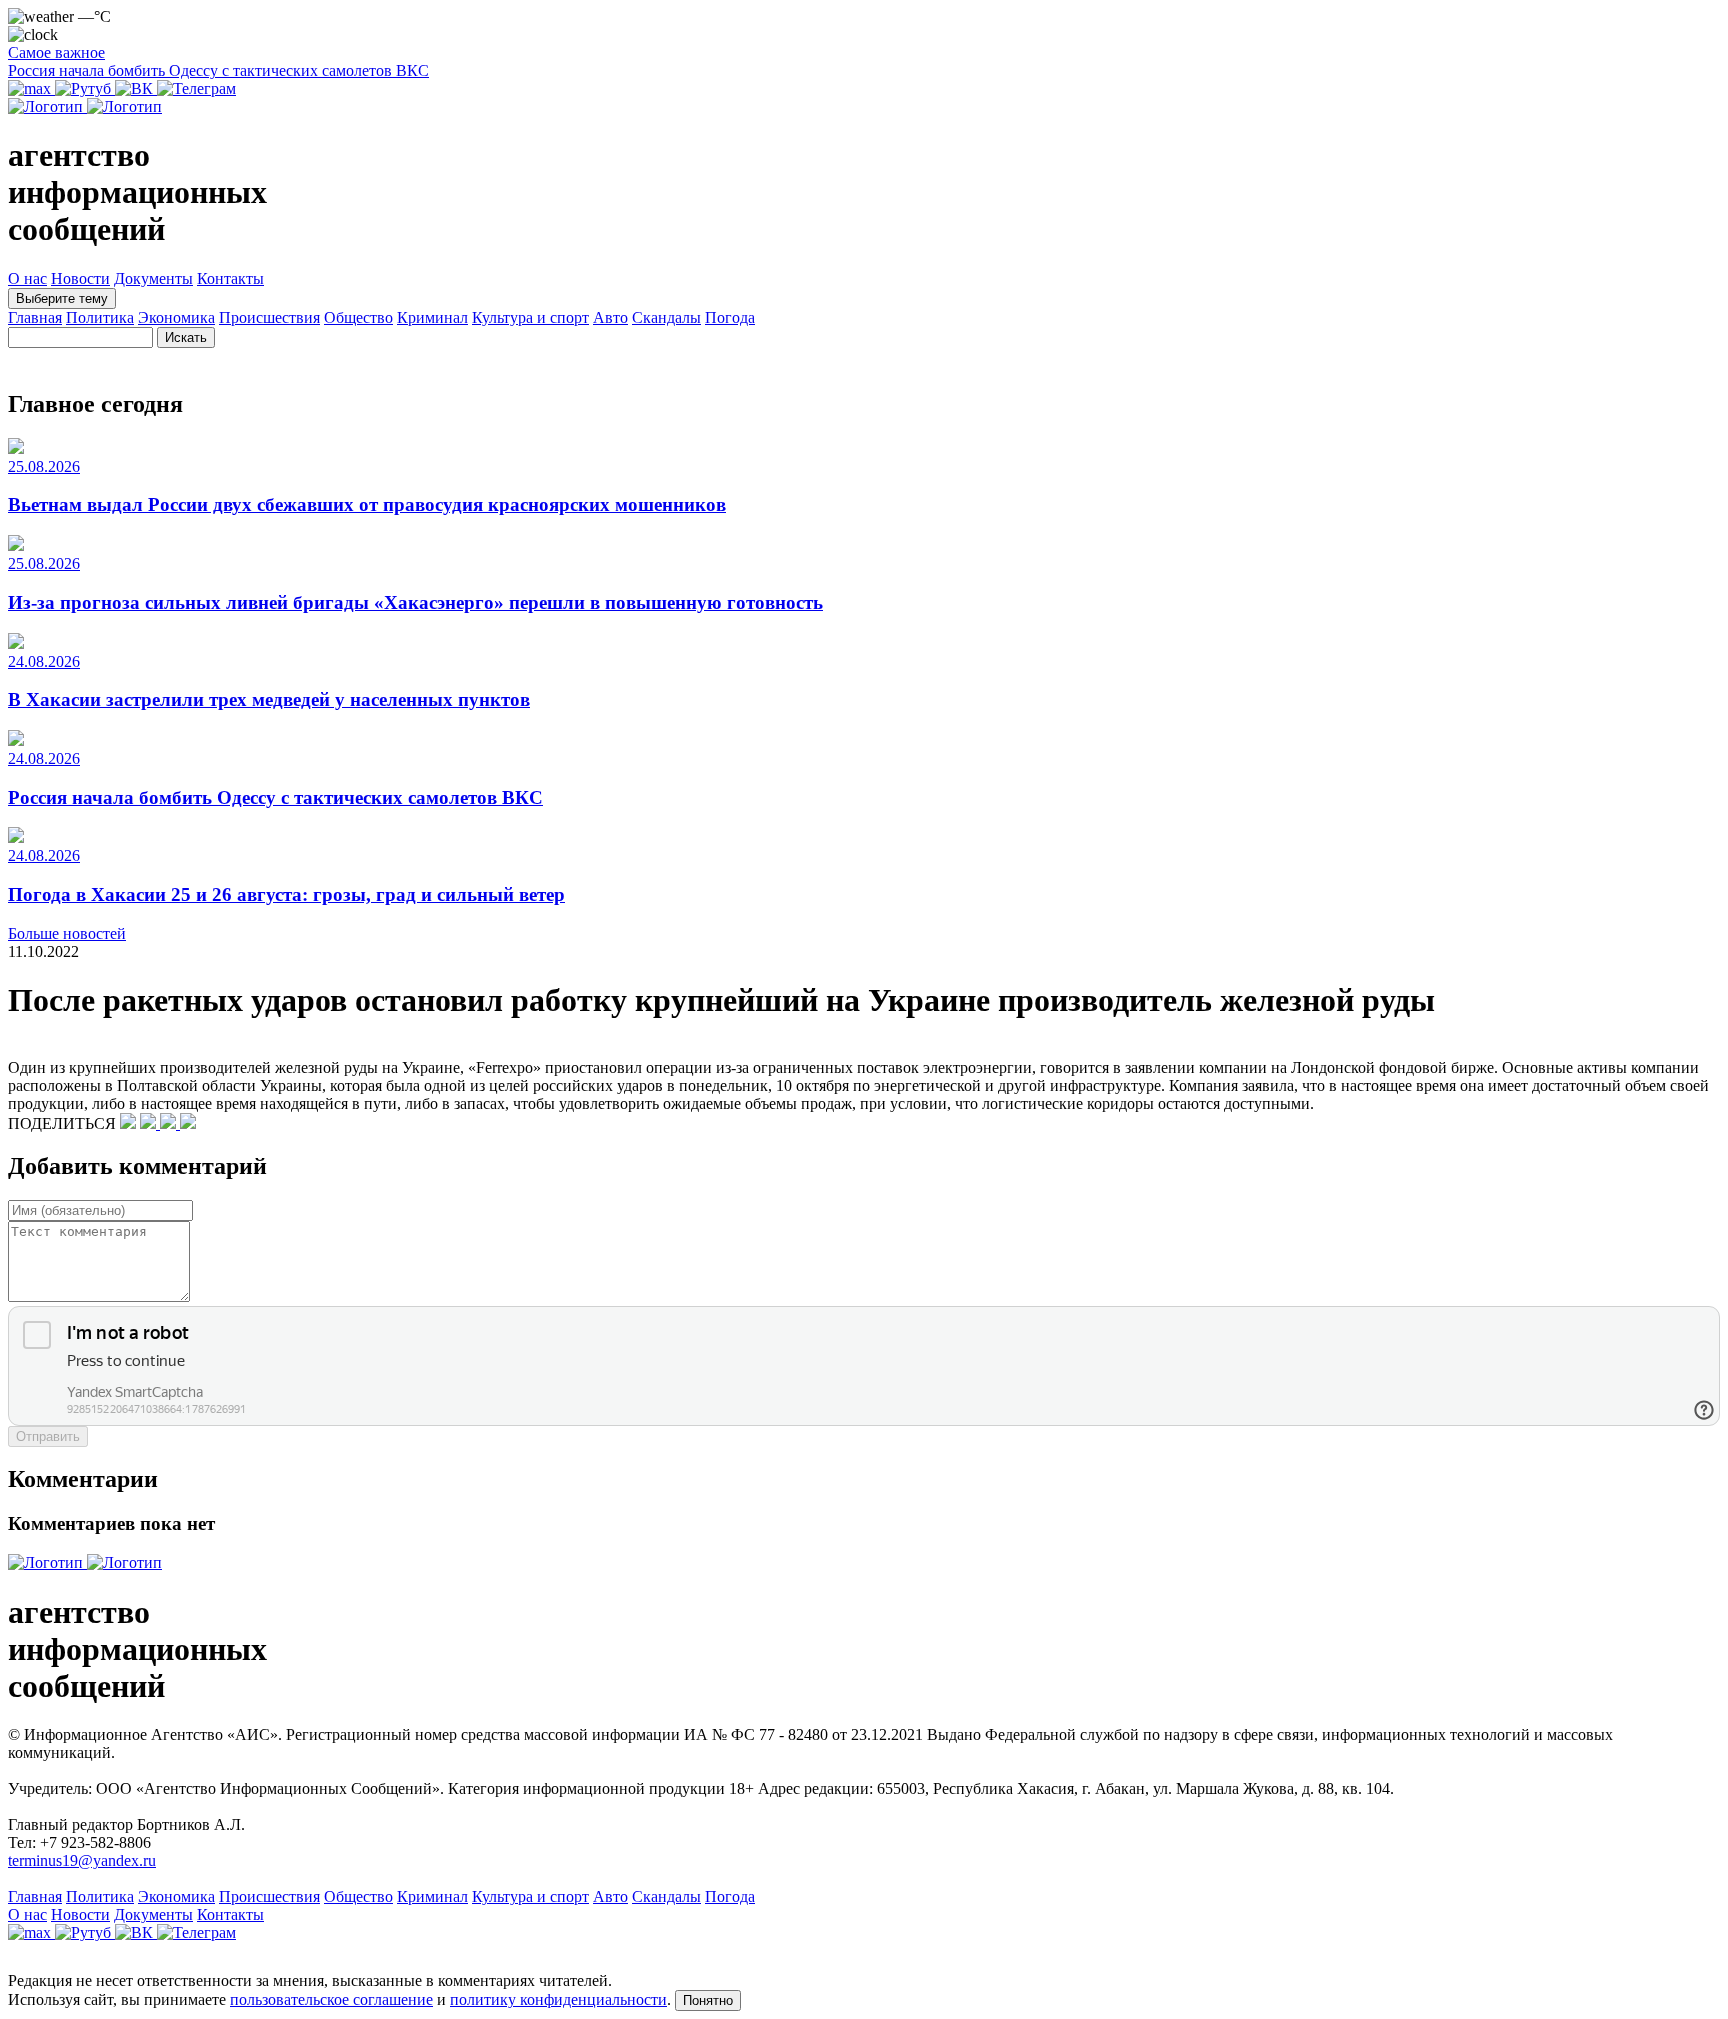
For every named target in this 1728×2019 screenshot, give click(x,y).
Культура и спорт (530, 317)
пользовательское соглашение (331, 1999)
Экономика (176, 317)
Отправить (48, 1436)
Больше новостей (67, 933)
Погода (730, 317)
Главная (35, 317)
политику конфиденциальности (558, 1999)
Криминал (432, 317)
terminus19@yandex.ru (82, 1860)
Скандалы (666, 317)
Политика (100, 317)
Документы (153, 278)
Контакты (230, 278)
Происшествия (269, 317)
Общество (358, 317)
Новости (80, 278)
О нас (27, 278)
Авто (610, 317)
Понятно (708, 2000)
